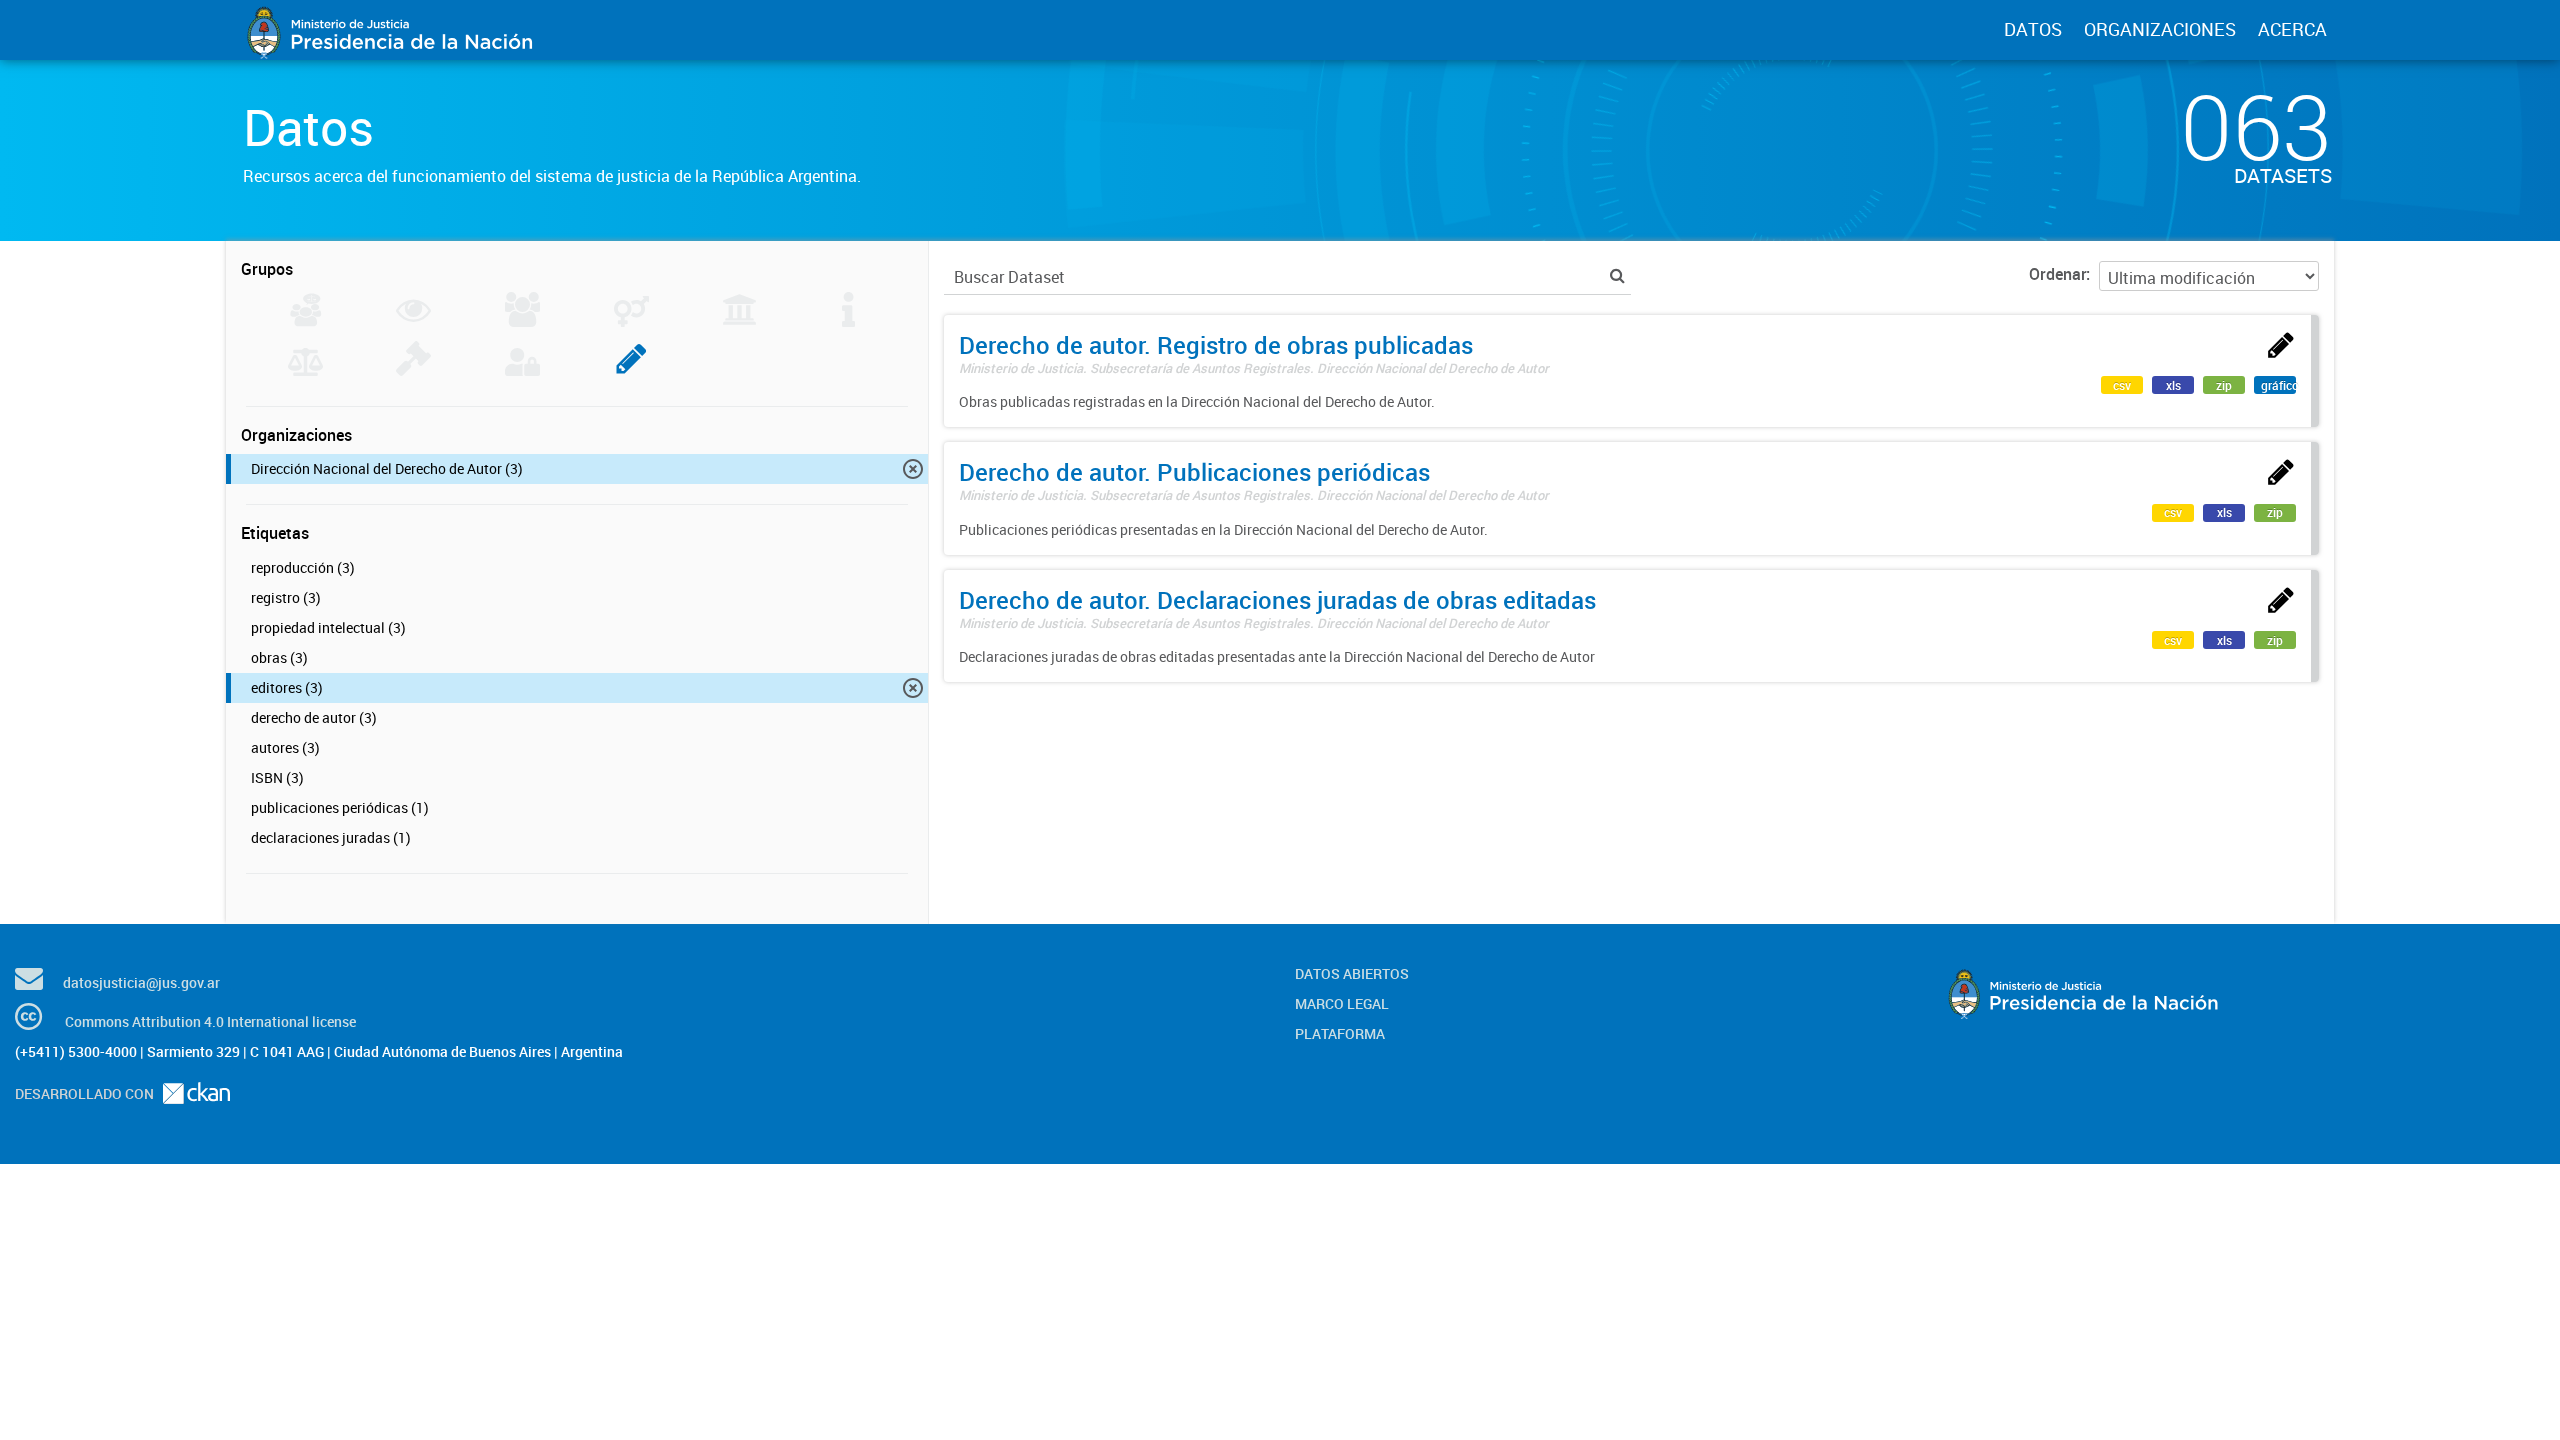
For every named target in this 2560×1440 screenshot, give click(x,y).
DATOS (2033, 29)
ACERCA (2292, 29)
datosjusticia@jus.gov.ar (141, 982)
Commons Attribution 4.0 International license (210, 1021)
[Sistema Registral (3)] (631, 370)
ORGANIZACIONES (2160, 29)
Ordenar (2057, 274)
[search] (1617, 275)
